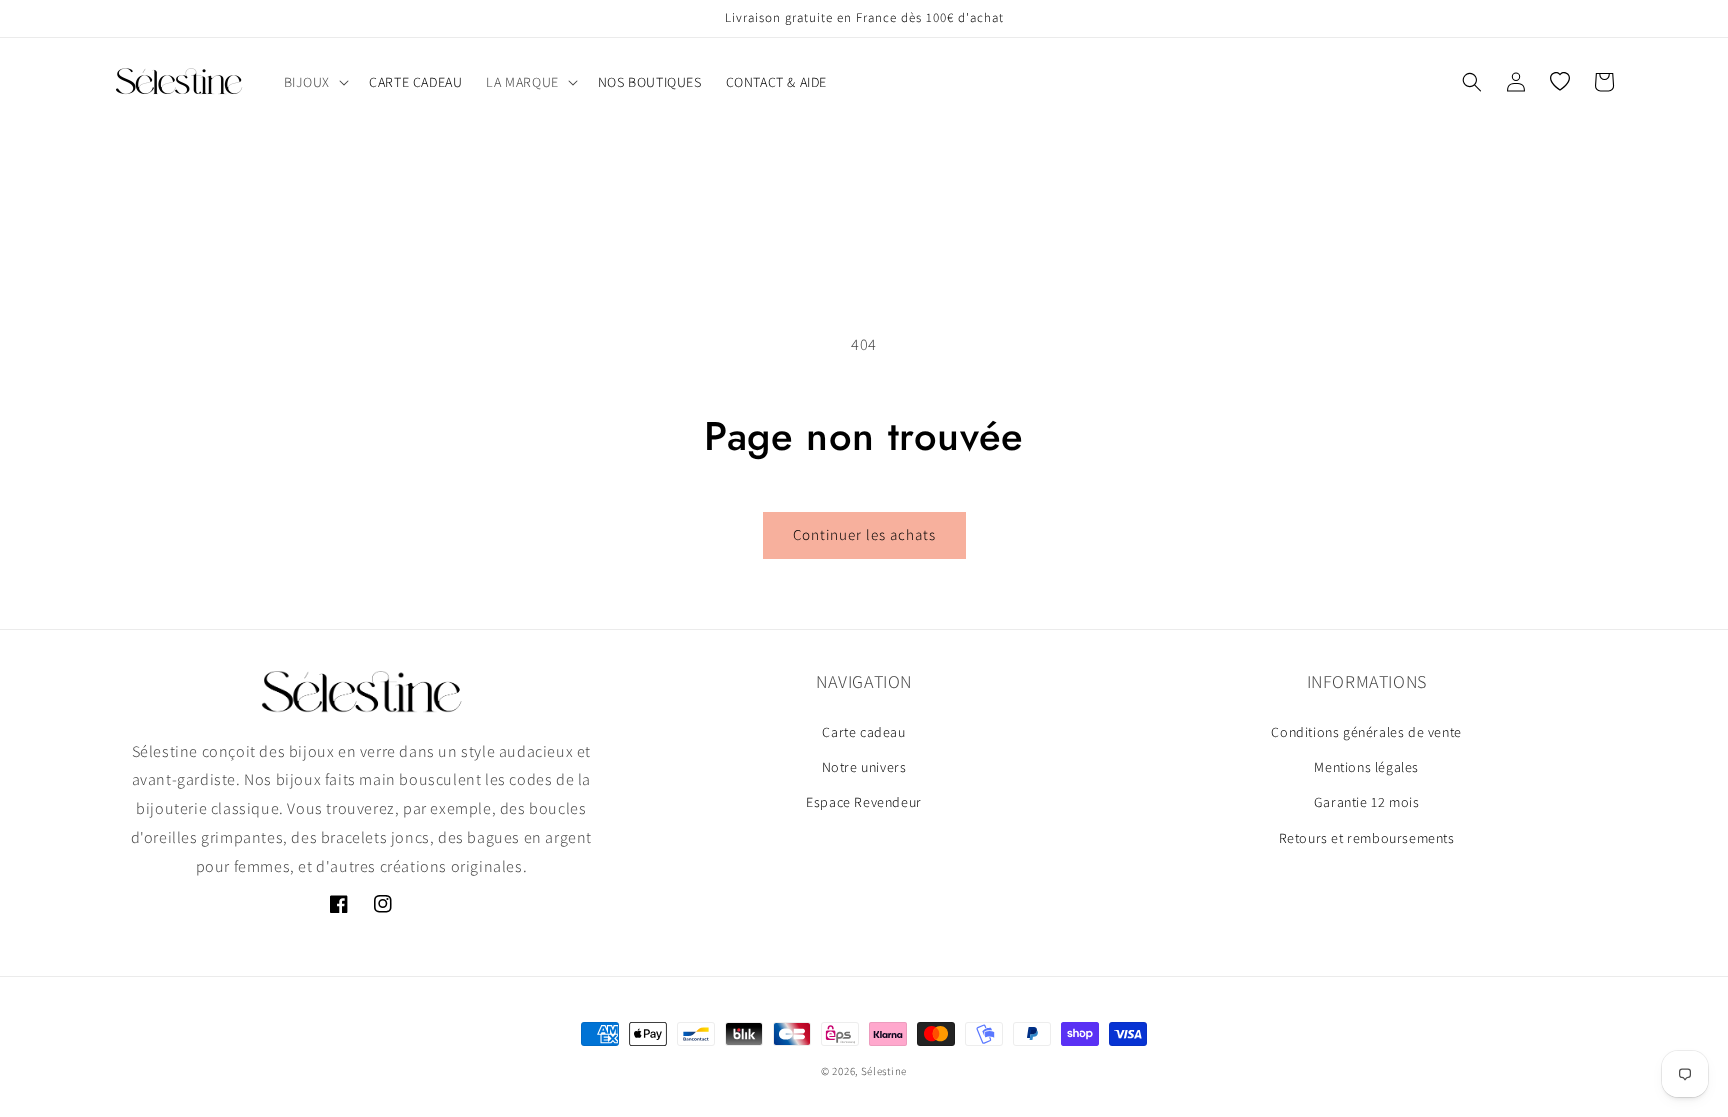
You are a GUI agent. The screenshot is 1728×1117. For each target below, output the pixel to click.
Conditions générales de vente (1366, 732)
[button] (315, 82)
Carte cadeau (863, 732)
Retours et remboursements (1367, 838)
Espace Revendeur (864, 802)
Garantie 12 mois (1367, 802)
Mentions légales (1366, 767)
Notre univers (864, 767)
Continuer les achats (864, 534)
